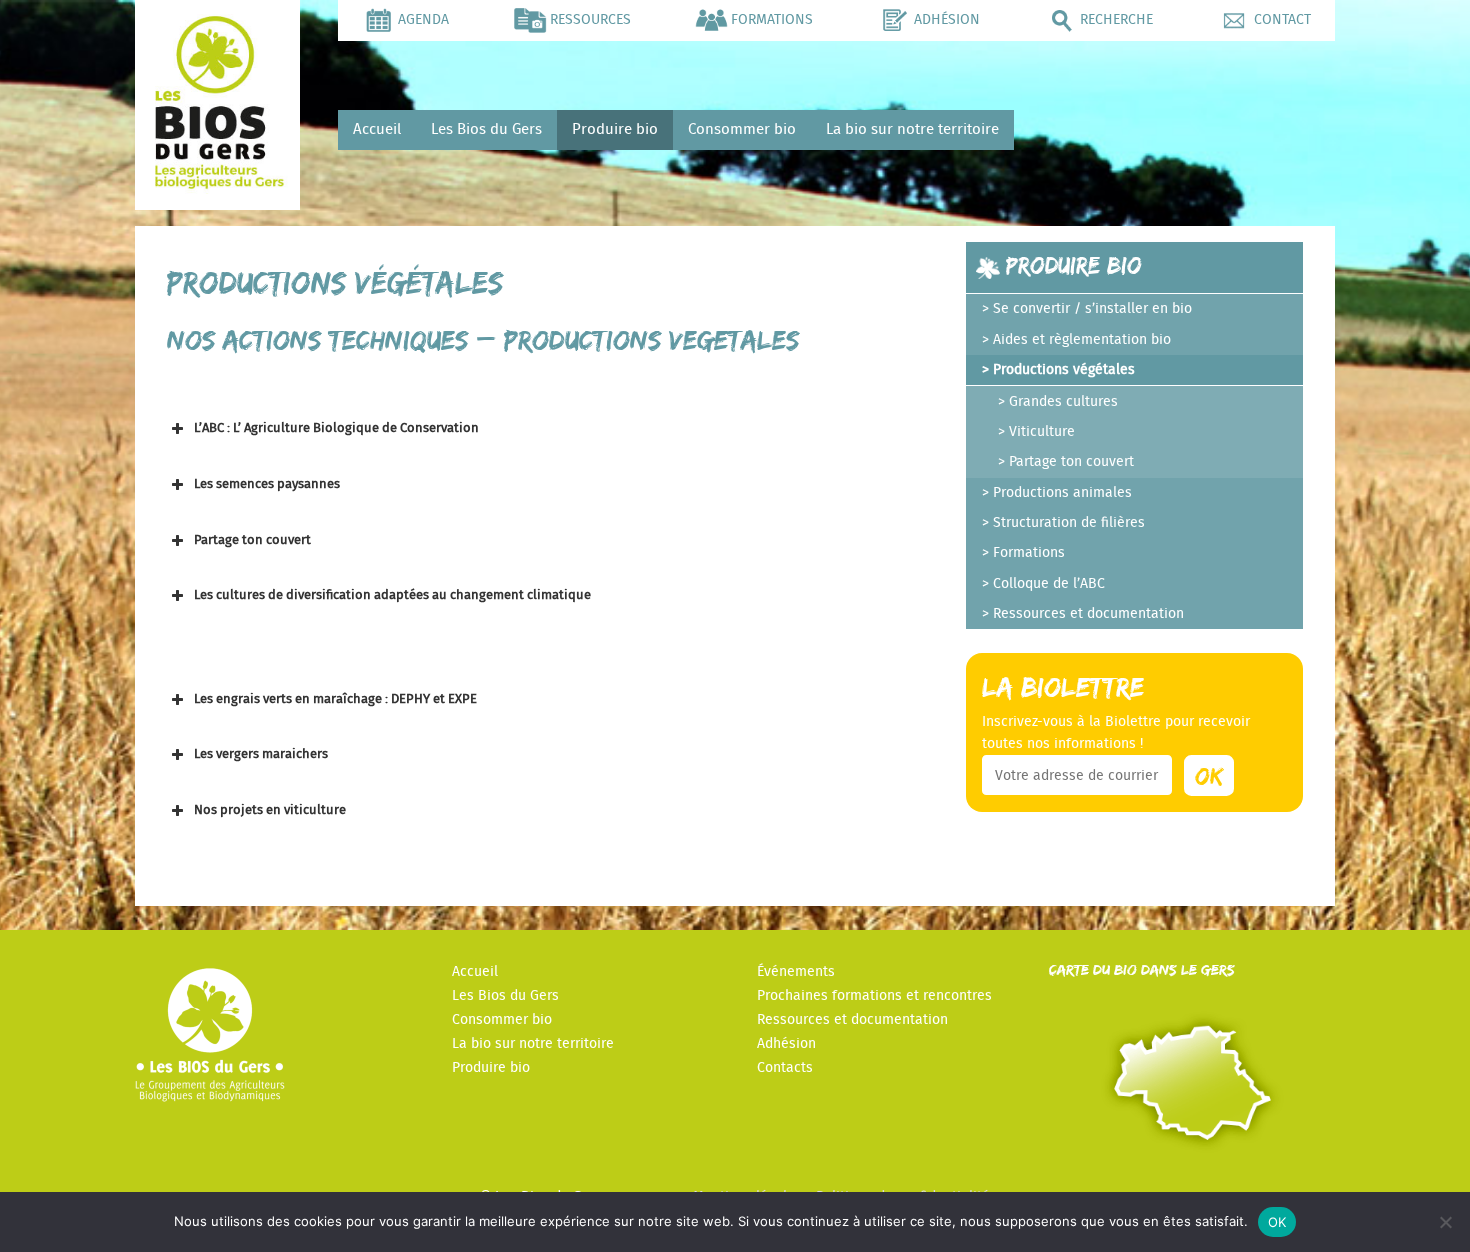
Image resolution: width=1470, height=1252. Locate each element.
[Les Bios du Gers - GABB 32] (217, 184)
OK (1277, 1222)
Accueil (377, 129)
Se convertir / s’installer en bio (1092, 309)
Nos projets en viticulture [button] (270, 810)
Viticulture (1042, 432)
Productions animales (1062, 493)
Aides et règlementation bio (1082, 340)
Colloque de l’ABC (1049, 584)
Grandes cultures (1063, 402)
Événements (796, 972)
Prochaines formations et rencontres (874, 996)
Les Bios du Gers (486, 129)
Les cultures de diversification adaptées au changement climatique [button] (392, 595)
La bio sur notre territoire (912, 129)
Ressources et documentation (1088, 614)
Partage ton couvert (1071, 462)
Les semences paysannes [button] (267, 484)
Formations (1029, 553)
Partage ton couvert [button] (252, 540)
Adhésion (786, 1044)
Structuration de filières (1069, 523)
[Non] (1445, 1222)
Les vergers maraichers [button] (261, 754)
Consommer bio (742, 129)
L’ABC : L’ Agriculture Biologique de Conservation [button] (336, 428)
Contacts (785, 1068)
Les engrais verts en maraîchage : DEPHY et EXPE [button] (335, 699)
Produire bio (615, 129)
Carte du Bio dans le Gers (1142, 969)
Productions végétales (1064, 370)
